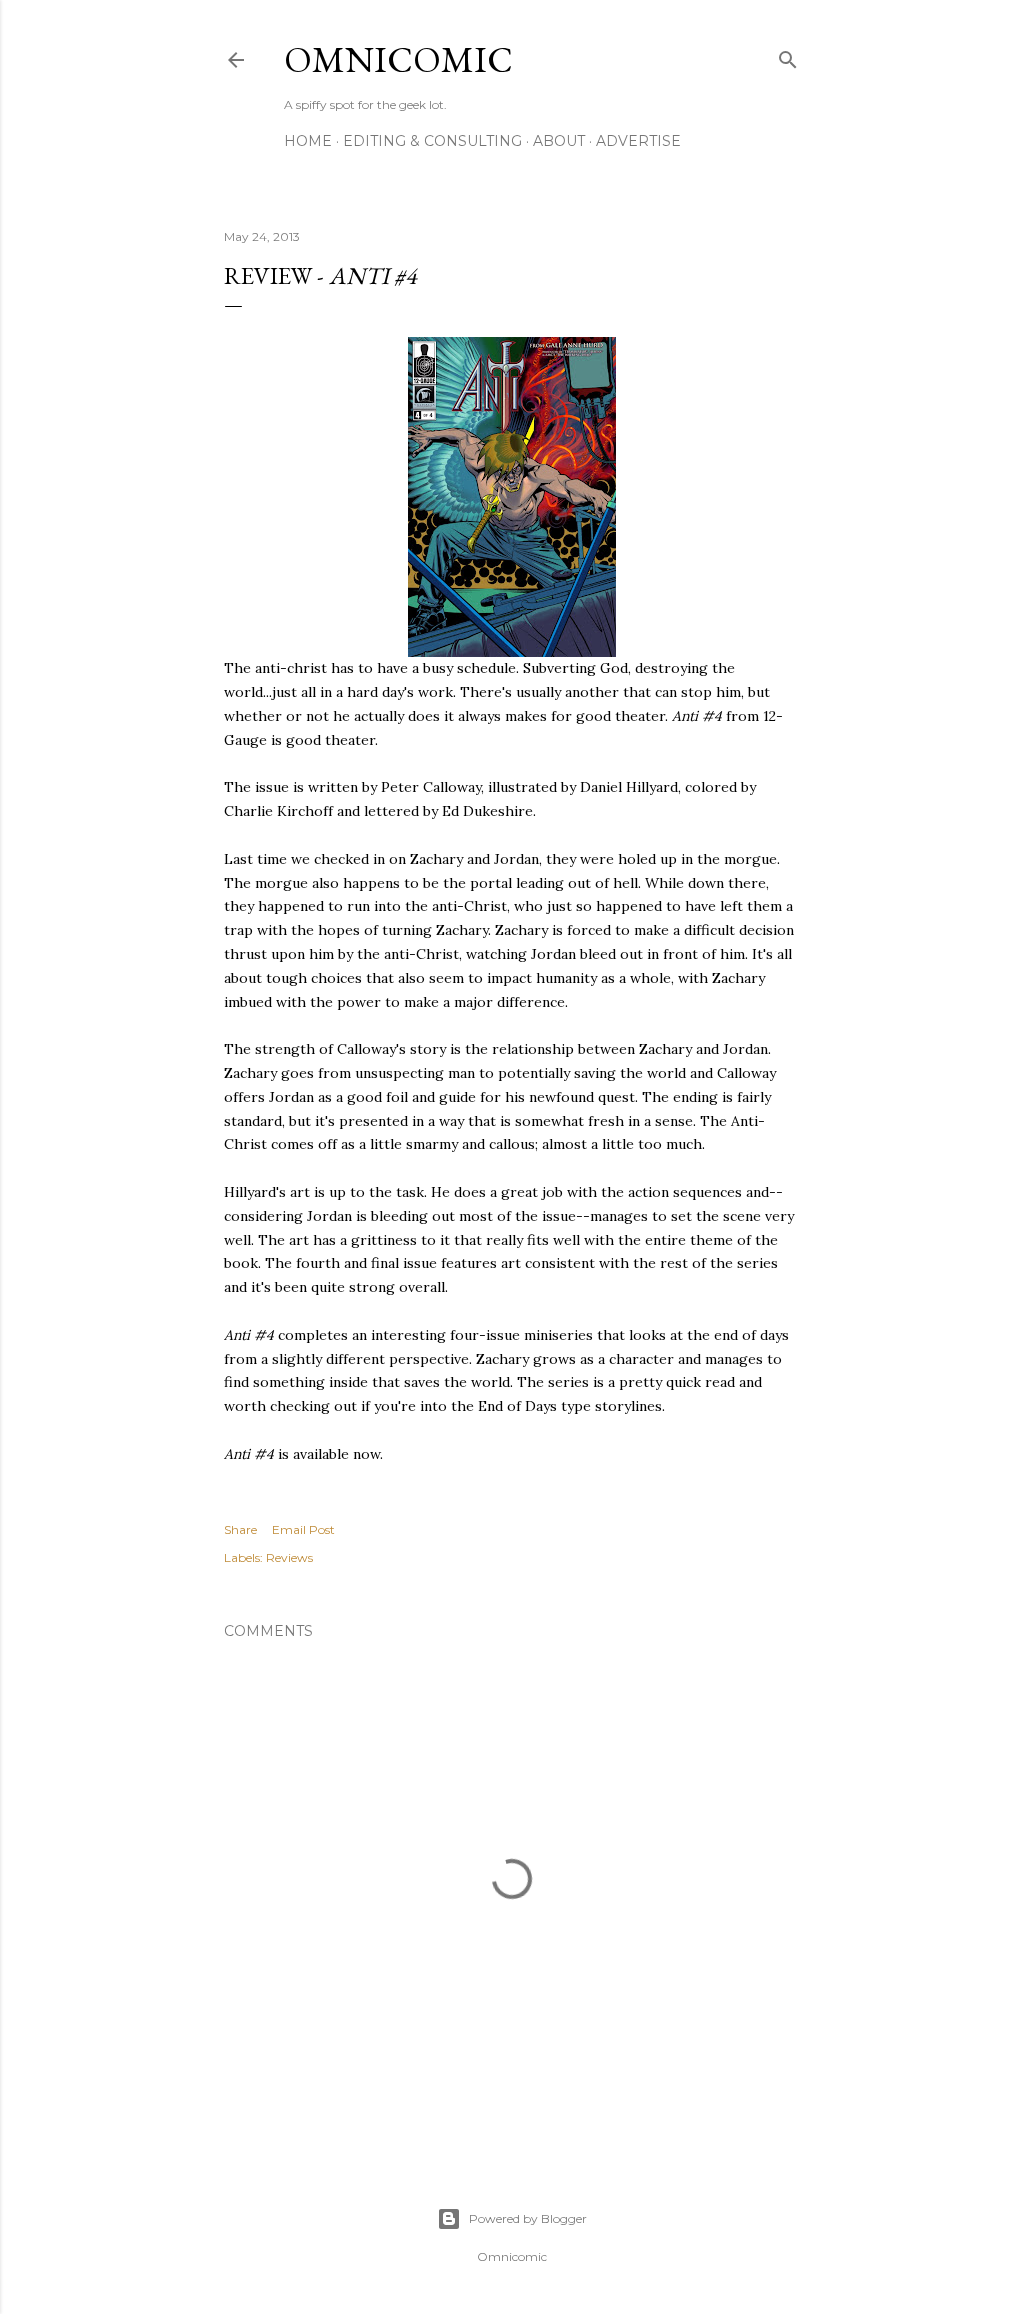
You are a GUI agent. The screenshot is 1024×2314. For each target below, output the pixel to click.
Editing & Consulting (432, 141)
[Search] (788, 55)
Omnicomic (398, 59)
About (559, 141)
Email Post (303, 1529)
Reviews (289, 1557)
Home (308, 141)
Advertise (638, 141)
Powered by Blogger (528, 2218)
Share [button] (240, 1529)
